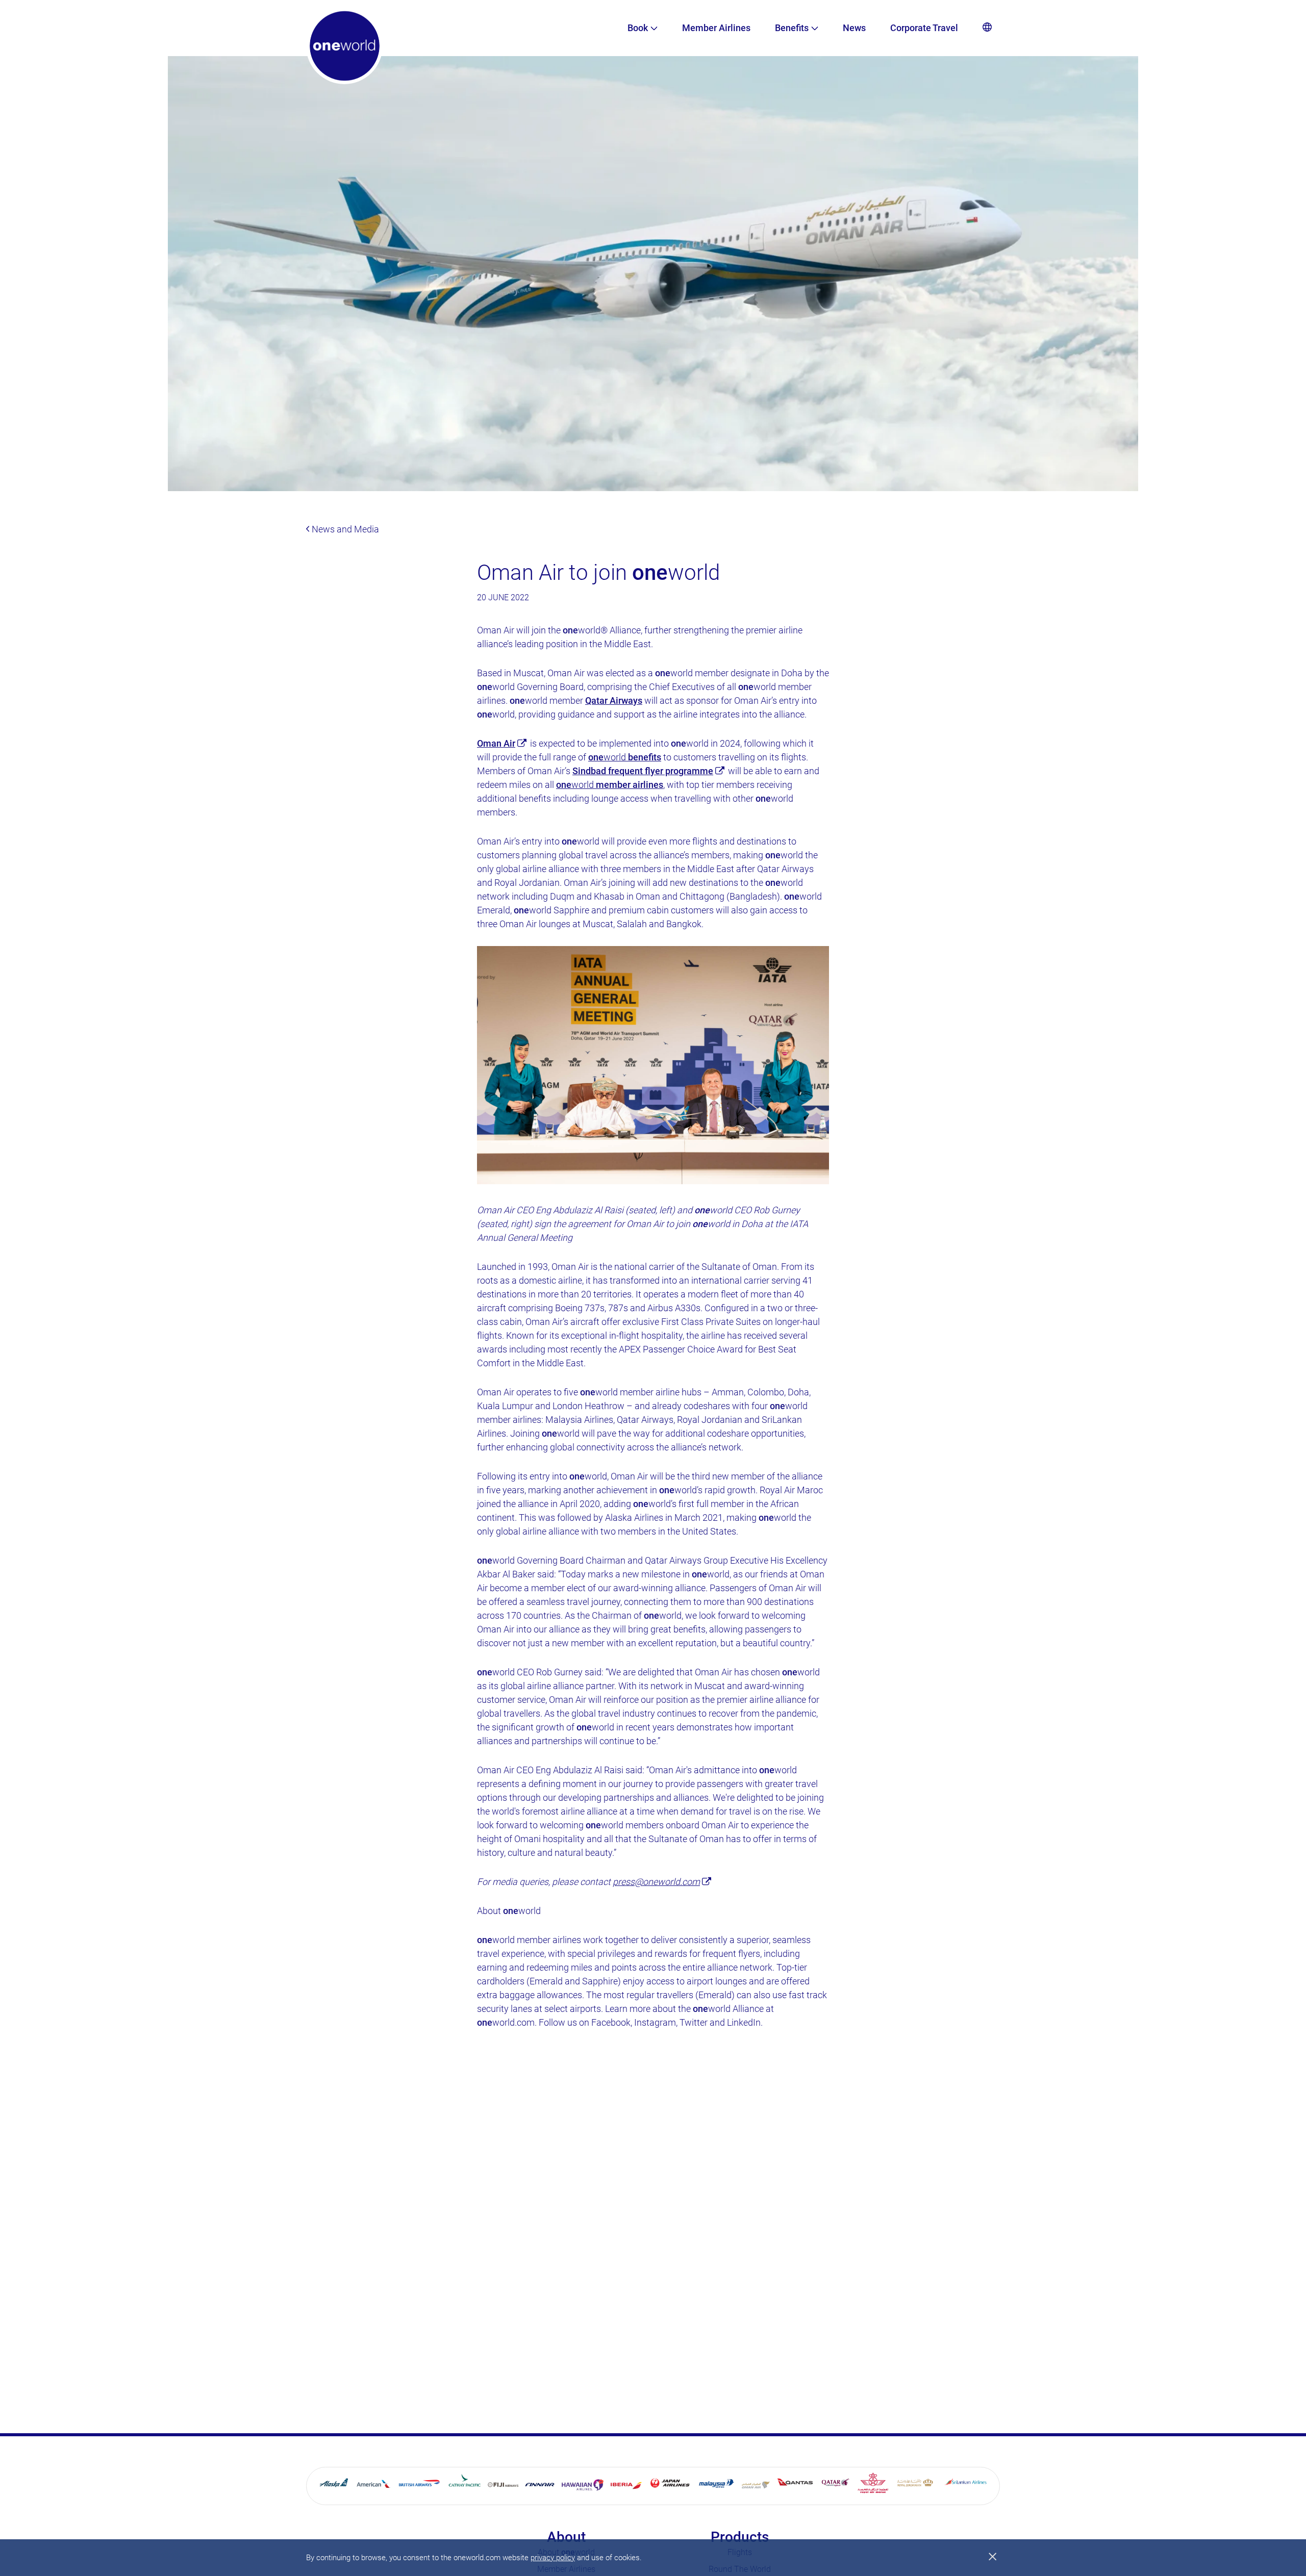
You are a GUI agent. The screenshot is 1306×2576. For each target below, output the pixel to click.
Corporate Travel (924, 28)
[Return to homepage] (344, 46)
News (854, 28)
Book (638, 28)
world (625, 757)
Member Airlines (716, 28)
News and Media (344, 529)
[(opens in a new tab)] (335, 2485)
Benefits (792, 28)
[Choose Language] (987, 28)
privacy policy (553, 2558)
